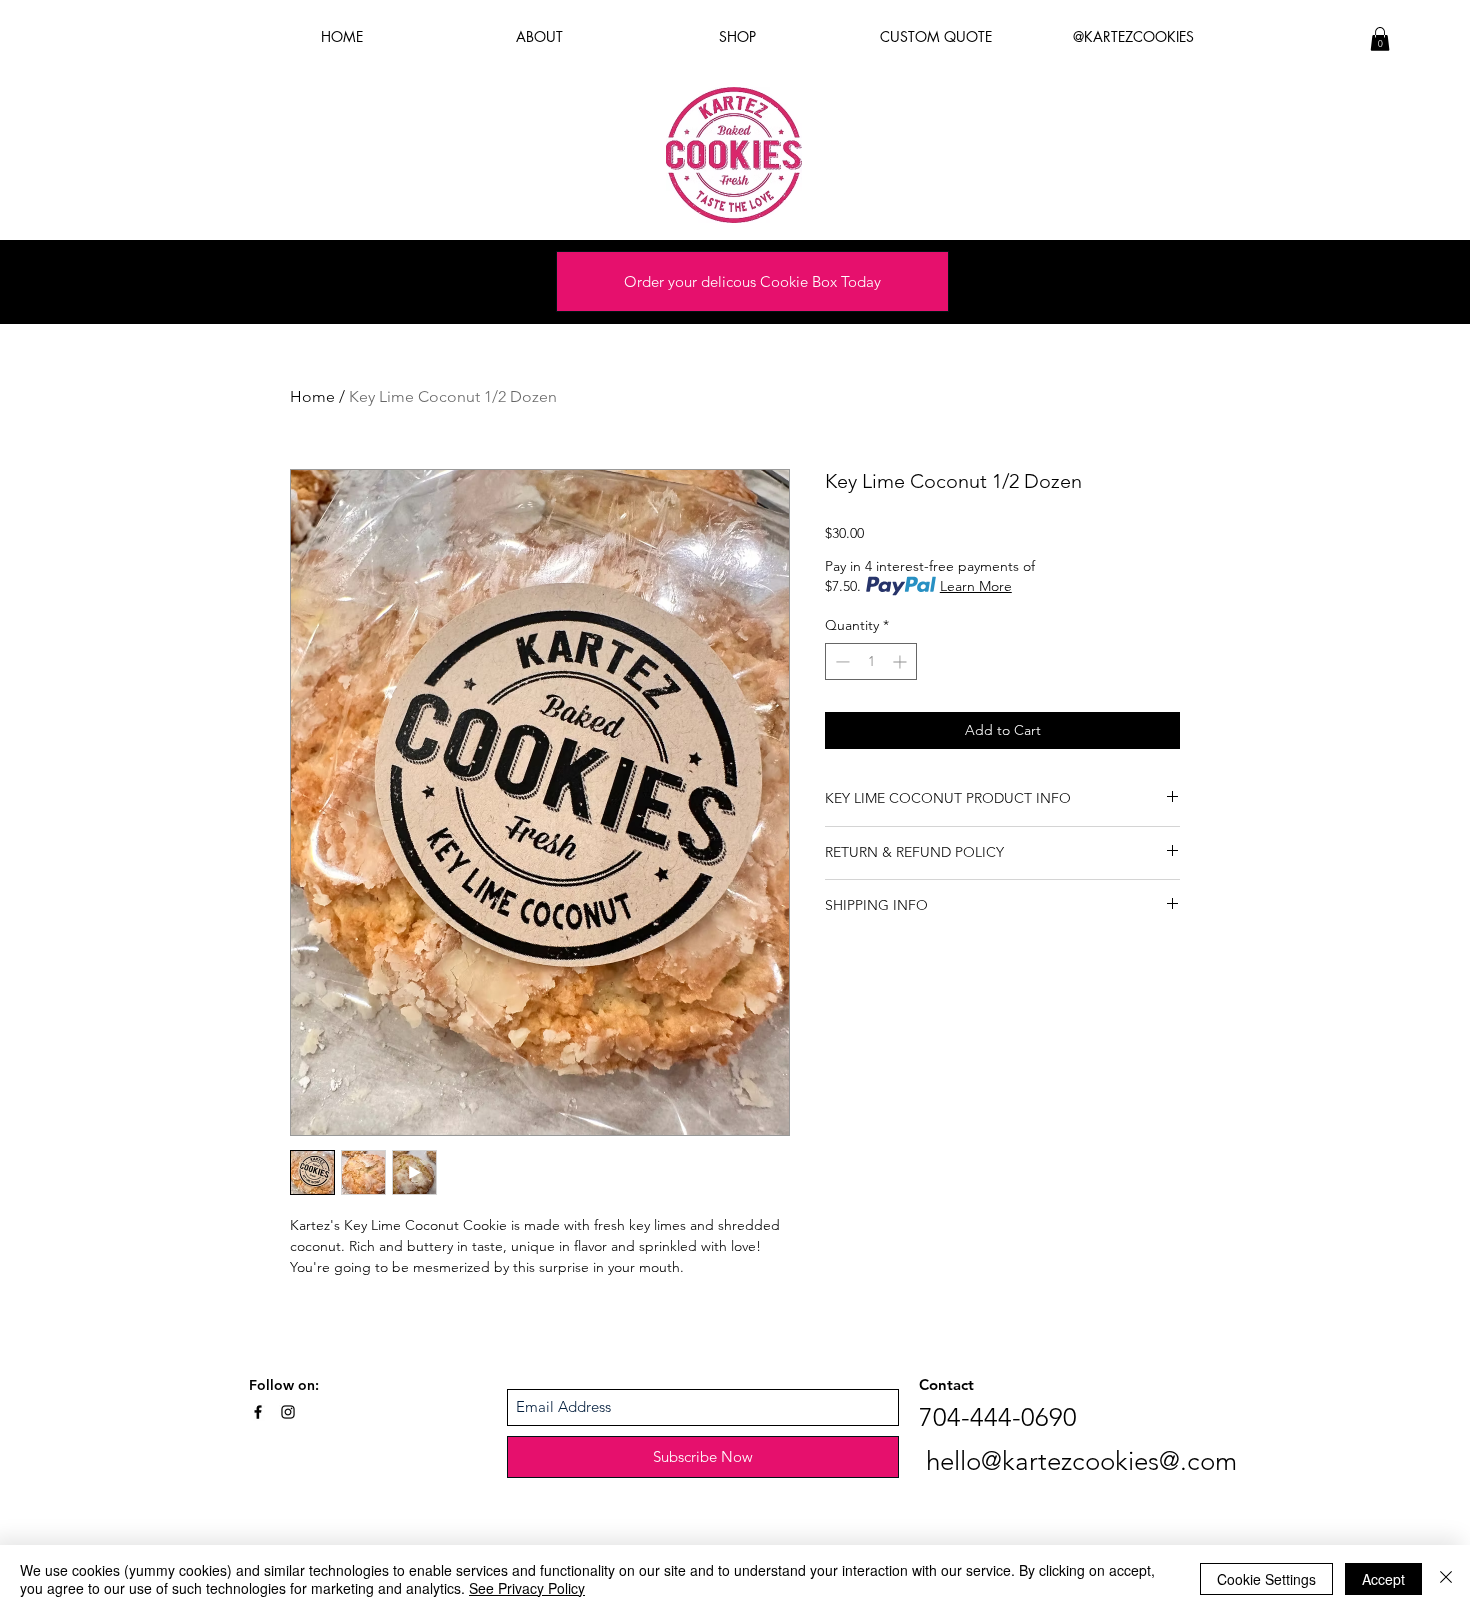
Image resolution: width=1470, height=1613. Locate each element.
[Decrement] (840, 661)
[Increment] (901, 661)
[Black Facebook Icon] (258, 1412)
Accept (1383, 1579)
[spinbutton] (871, 661)
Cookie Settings (1266, 1579)
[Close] (1446, 1579)
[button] (1380, 39)
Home (312, 396)
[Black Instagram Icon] (288, 1412)
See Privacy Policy (527, 1588)
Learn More (976, 586)
